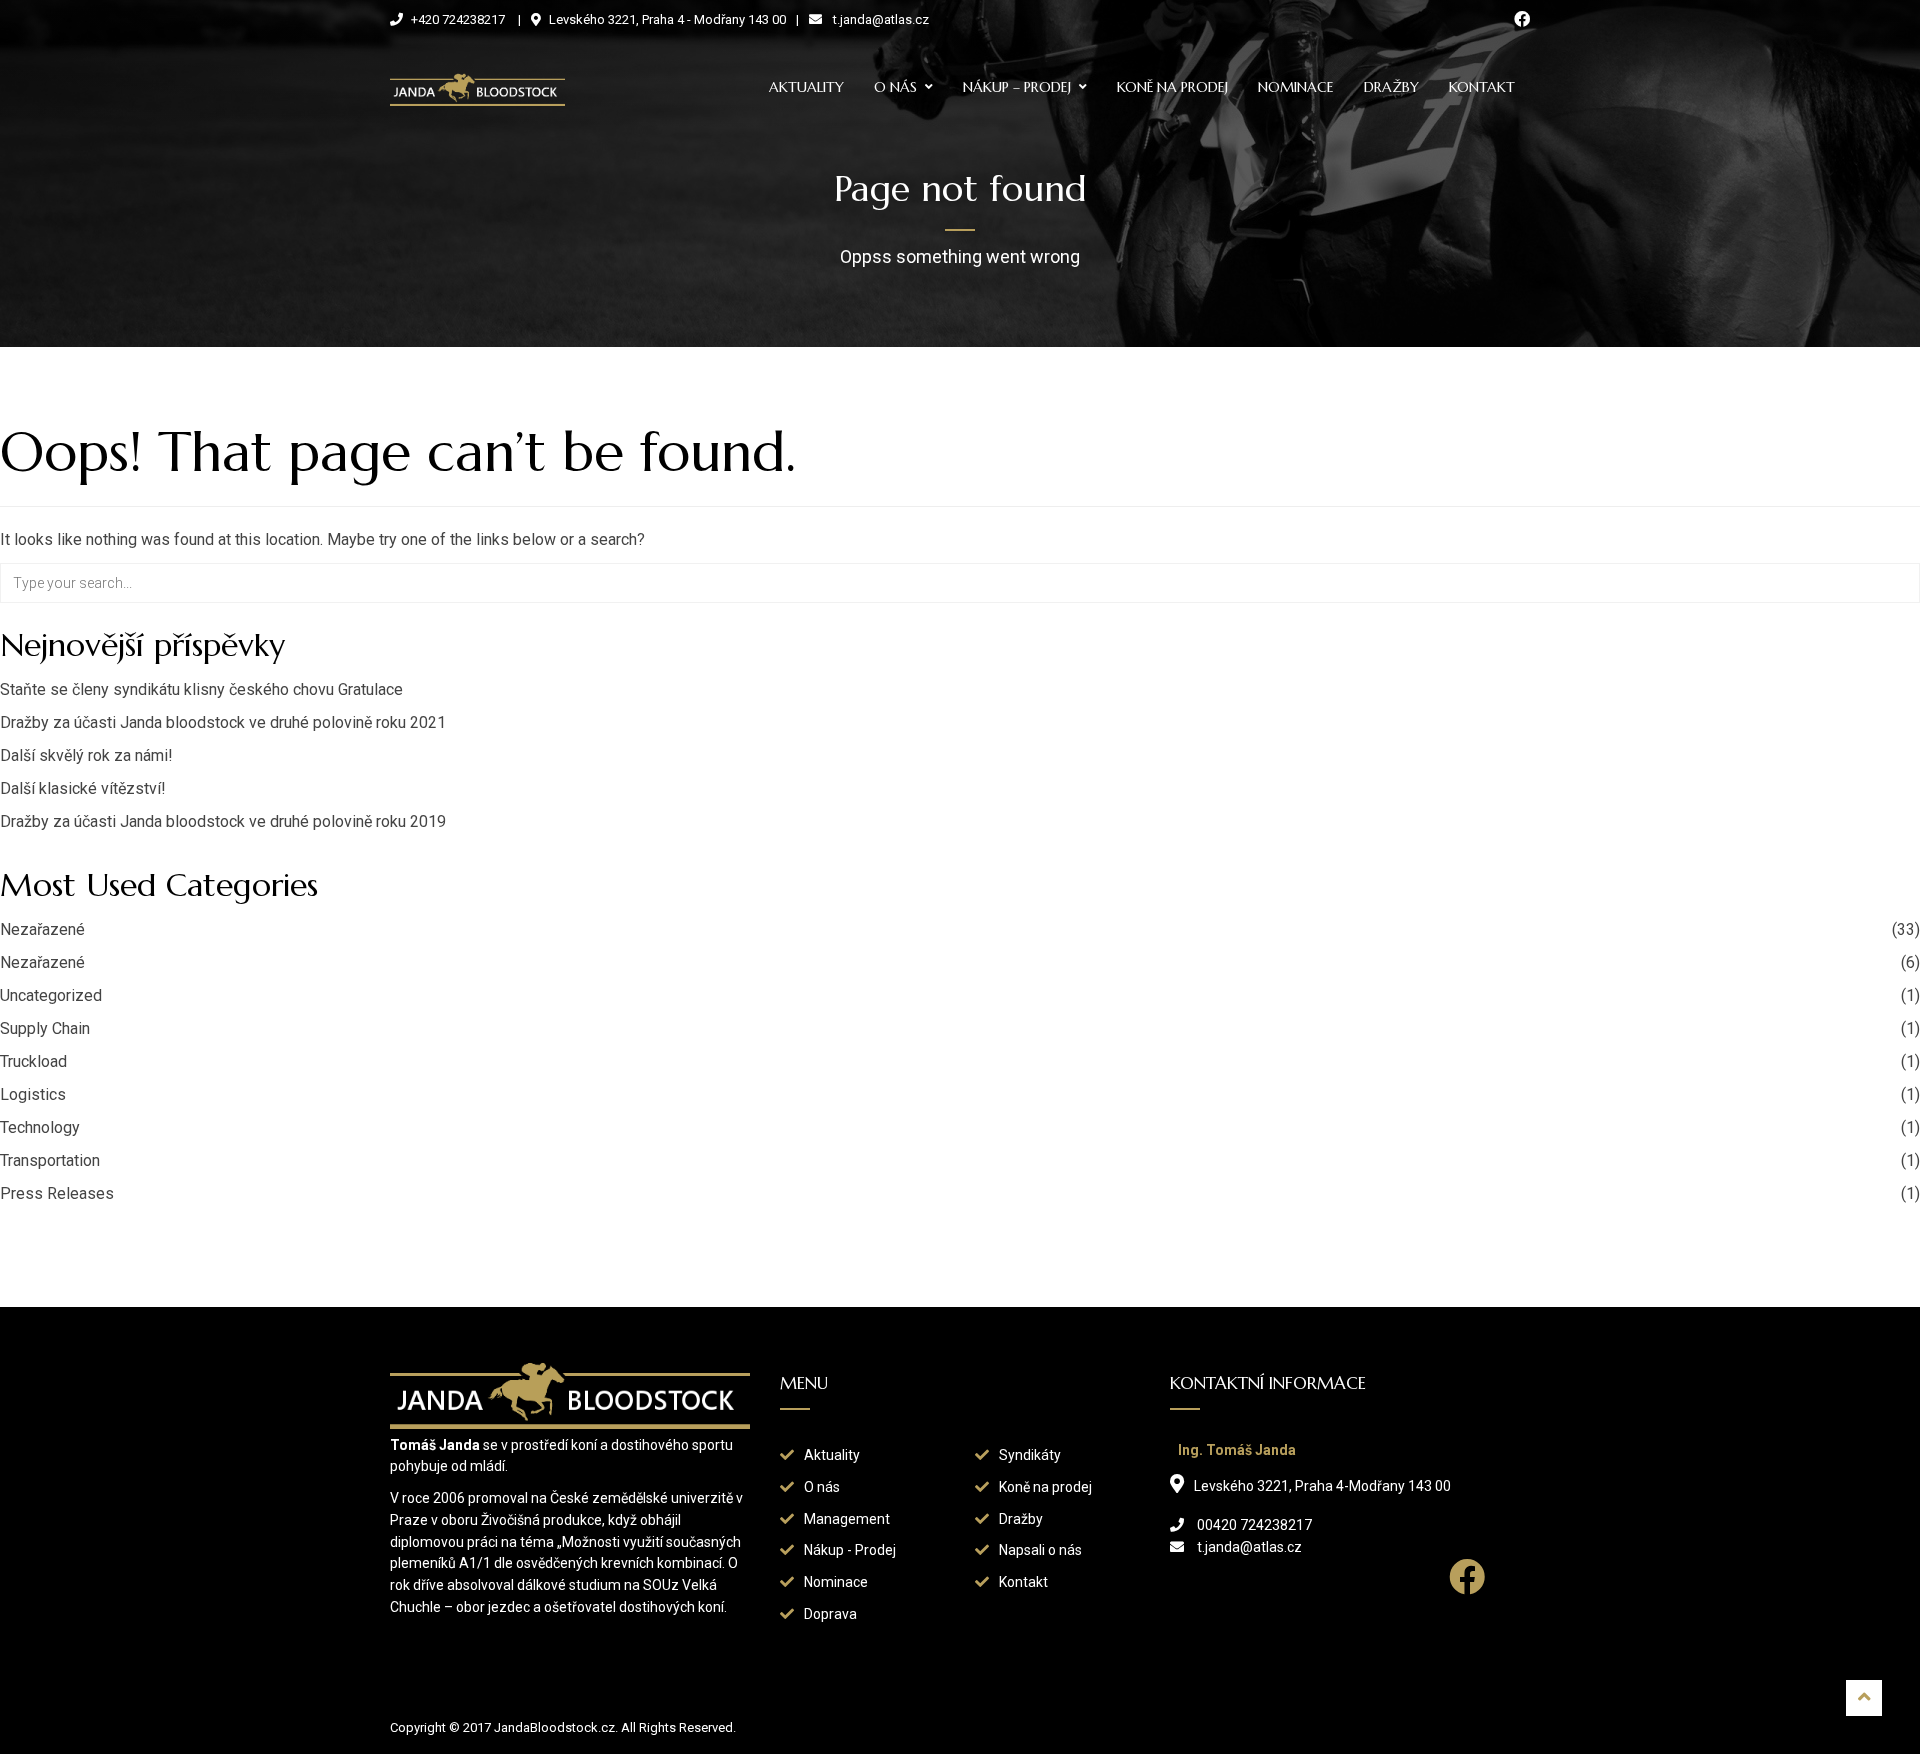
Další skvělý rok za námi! (86, 755)
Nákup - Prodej (850, 1550)
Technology (40, 1127)
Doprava (830, 1614)
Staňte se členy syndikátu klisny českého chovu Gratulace (201, 689)
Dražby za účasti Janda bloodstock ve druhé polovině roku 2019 (223, 821)
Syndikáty (1030, 1455)
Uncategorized (51, 995)
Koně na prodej (1172, 87)
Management (847, 1519)
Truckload (33, 1061)
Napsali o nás (1040, 1550)
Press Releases (57, 1193)
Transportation (50, 1160)
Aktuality (806, 87)
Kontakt (1482, 87)
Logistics (33, 1094)
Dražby (1391, 87)
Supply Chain (45, 1028)
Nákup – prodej (1017, 87)
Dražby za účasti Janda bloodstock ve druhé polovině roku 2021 (223, 722)
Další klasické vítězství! (83, 788)
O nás (895, 87)
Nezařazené (42, 929)
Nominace (1296, 87)
